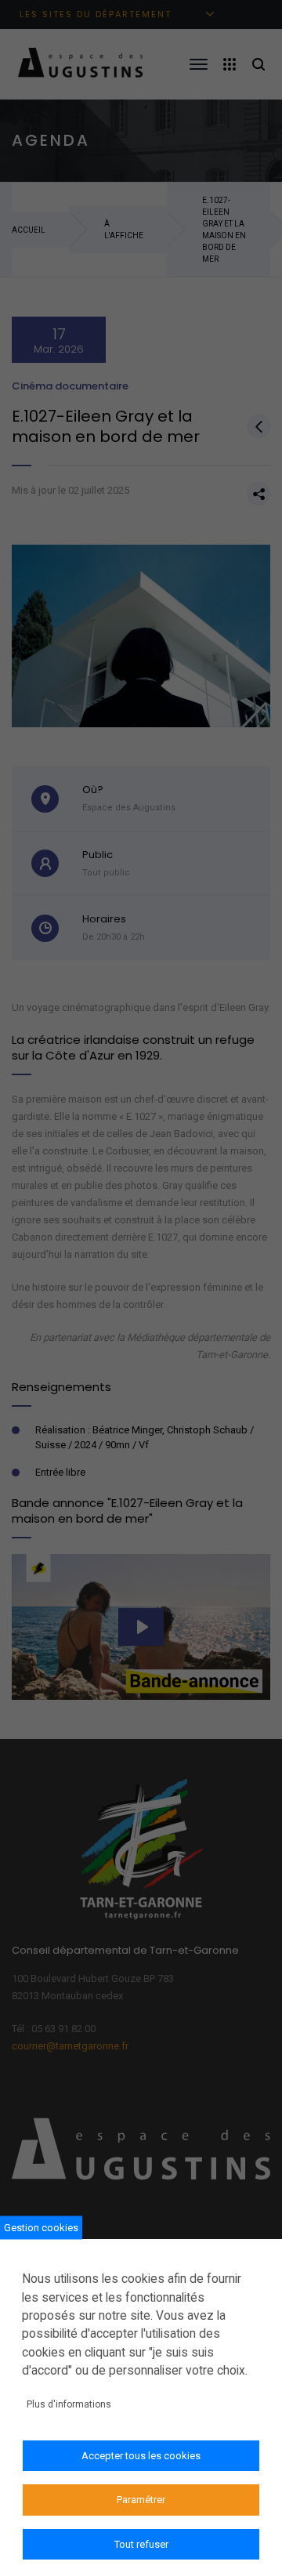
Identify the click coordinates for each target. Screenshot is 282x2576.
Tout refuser (141, 2544)
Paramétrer (141, 2500)
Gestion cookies (41, 2228)
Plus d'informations (69, 2404)
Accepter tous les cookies (141, 2456)
